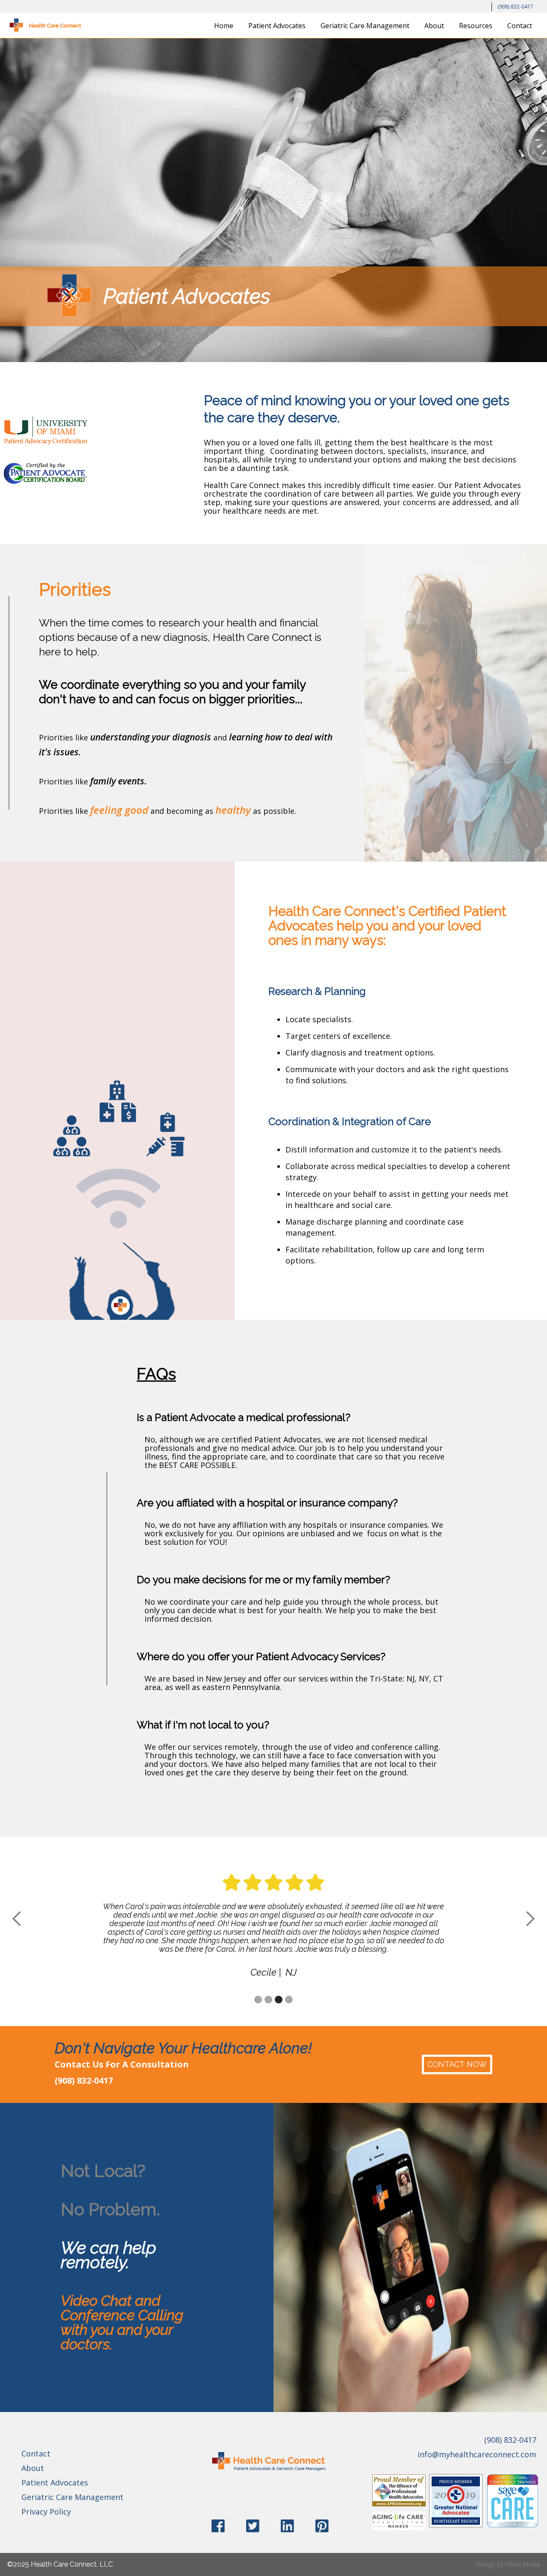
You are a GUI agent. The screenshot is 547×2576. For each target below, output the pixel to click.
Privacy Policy (46, 2512)
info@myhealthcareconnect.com (477, 2454)
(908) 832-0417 (515, 7)
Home (224, 26)
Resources (476, 26)
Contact (520, 26)
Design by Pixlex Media (508, 2564)
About (434, 26)
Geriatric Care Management (365, 26)
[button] (17, 1919)
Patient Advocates (277, 26)
